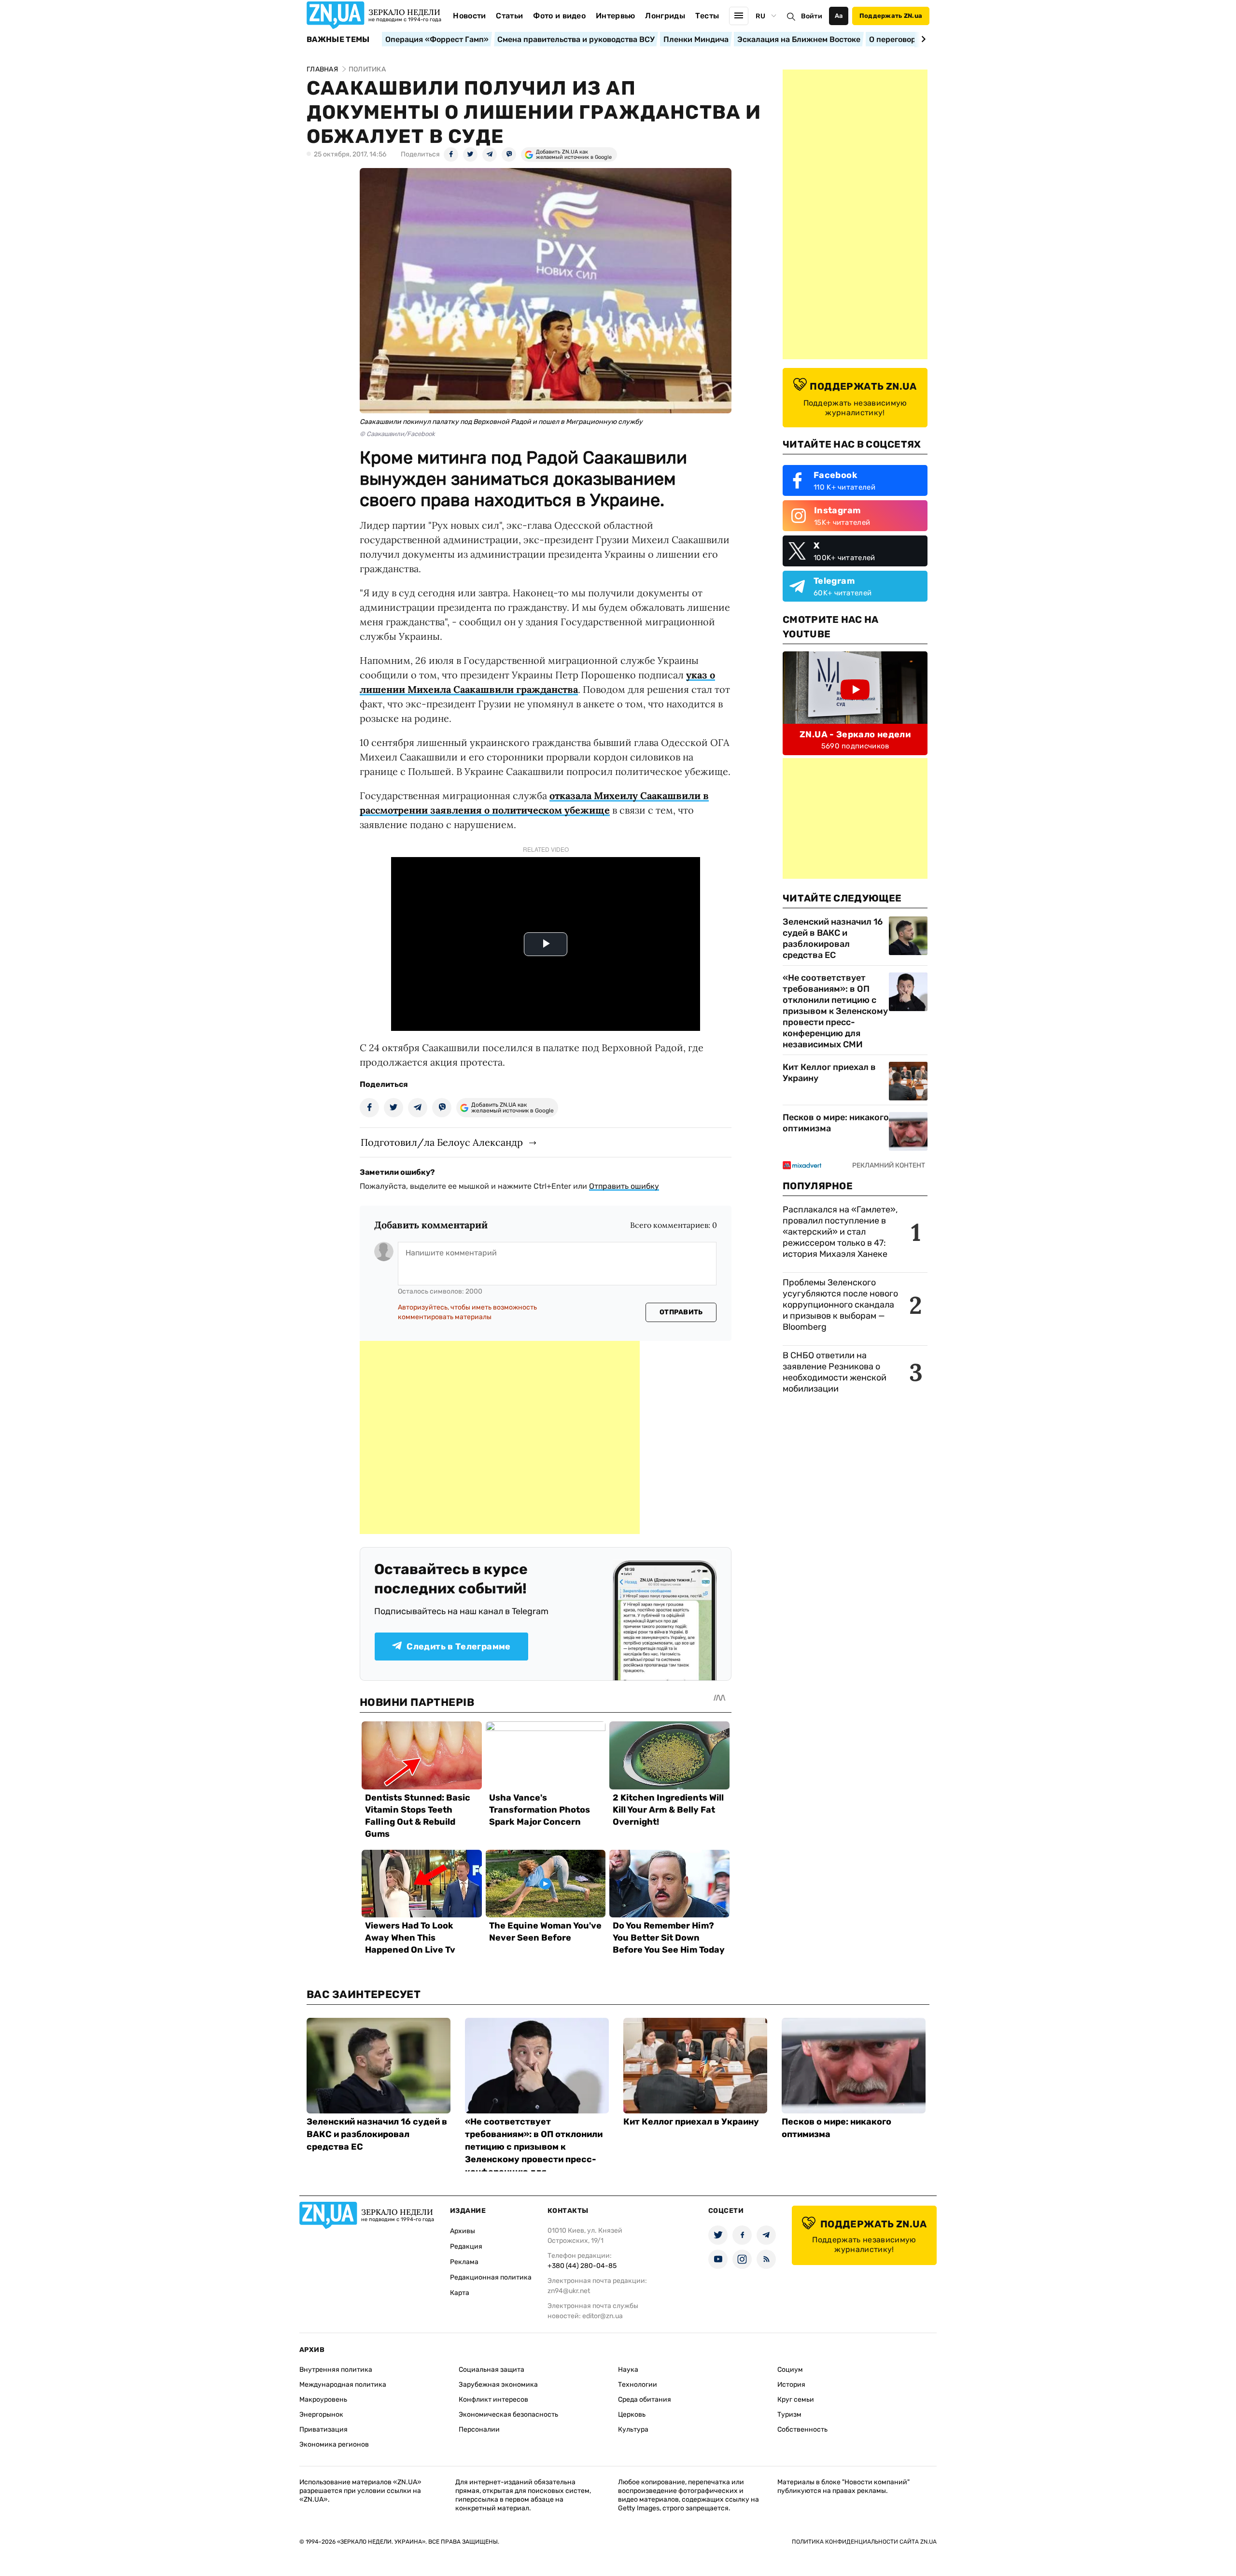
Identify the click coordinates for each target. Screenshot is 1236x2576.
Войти (812, 16)
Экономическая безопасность (508, 2414)
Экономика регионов (334, 2444)
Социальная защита (492, 2370)
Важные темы (338, 40)
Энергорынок (321, 2414)
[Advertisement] (500, 1437)
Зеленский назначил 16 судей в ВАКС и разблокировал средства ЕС (833, 938)
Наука (628, 2370)
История (791, 2385)
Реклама (464, 2262)
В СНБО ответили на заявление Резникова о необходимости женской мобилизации (835, 1372)
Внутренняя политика (336, 2370)
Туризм (789, 2414)
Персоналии (479, 2429)
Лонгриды (665, 16)
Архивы (463, 2231)
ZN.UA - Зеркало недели (855, 734)
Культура (633, 2429)
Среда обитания (645, 2400)
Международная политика (343, 2385)
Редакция (466, 2246)
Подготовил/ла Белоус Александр (442, 1142)
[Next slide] (922, 39)
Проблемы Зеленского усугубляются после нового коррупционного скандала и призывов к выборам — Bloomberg (840, 1305)
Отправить (681, 1312)
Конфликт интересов (493, 2400)
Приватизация (323, 2429)
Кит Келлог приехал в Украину (829, 1073)
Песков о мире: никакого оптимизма (836, 1123)
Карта (460, 2293)
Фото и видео (559, 16)
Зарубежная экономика (498, 2385)
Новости (469, 16)
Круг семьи (796, 2400)
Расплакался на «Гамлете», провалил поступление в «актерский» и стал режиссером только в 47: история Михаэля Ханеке (840, 1232)
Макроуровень (323, 2400)
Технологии (638, 2385)
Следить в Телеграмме (458, 1647)
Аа (839, 16)
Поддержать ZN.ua (891, 16)
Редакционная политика (491, 2277)
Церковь (632, 2414)
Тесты (707, 16)
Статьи (509, 16)
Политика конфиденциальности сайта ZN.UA (864, 2542)
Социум (790, 2370)
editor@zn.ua (603, 2316)
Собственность (802, 2429)
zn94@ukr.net (569, 2291)
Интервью (616, 16)
